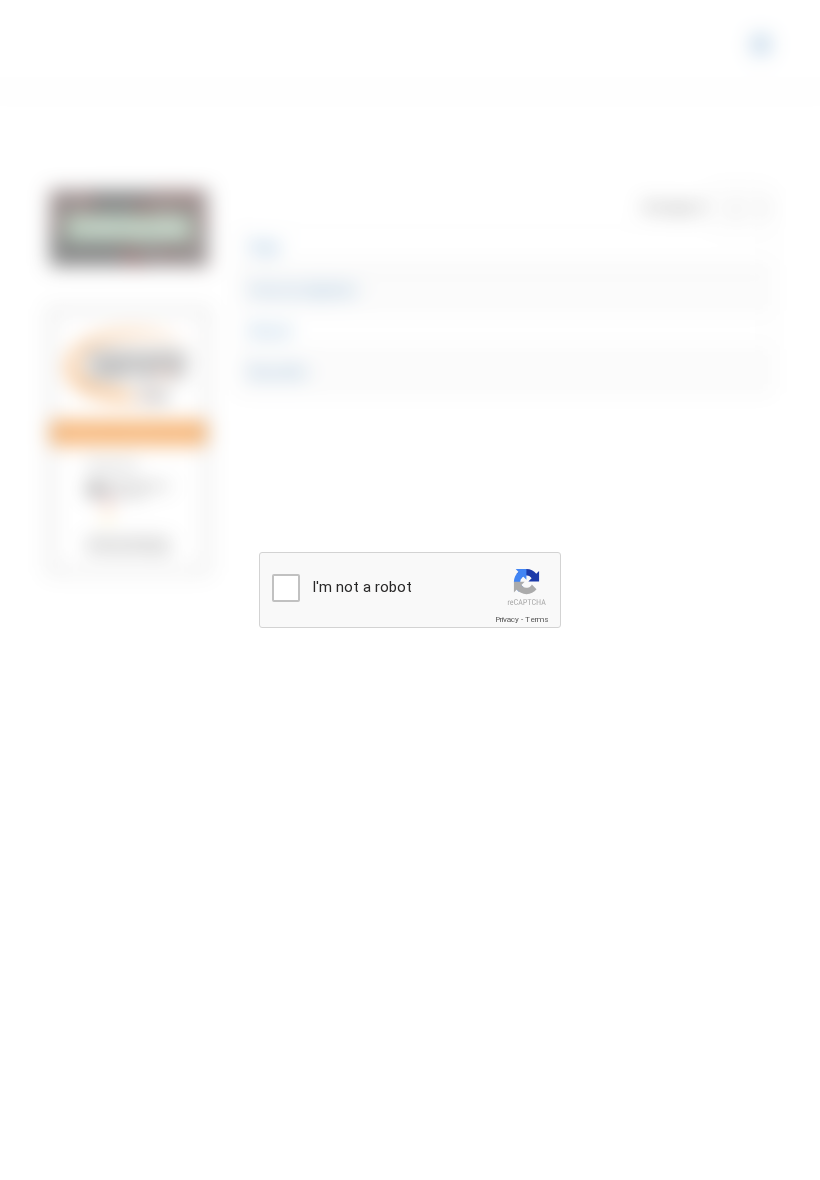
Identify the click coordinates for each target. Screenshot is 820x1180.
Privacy (507, 619)
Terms (537, 619)
